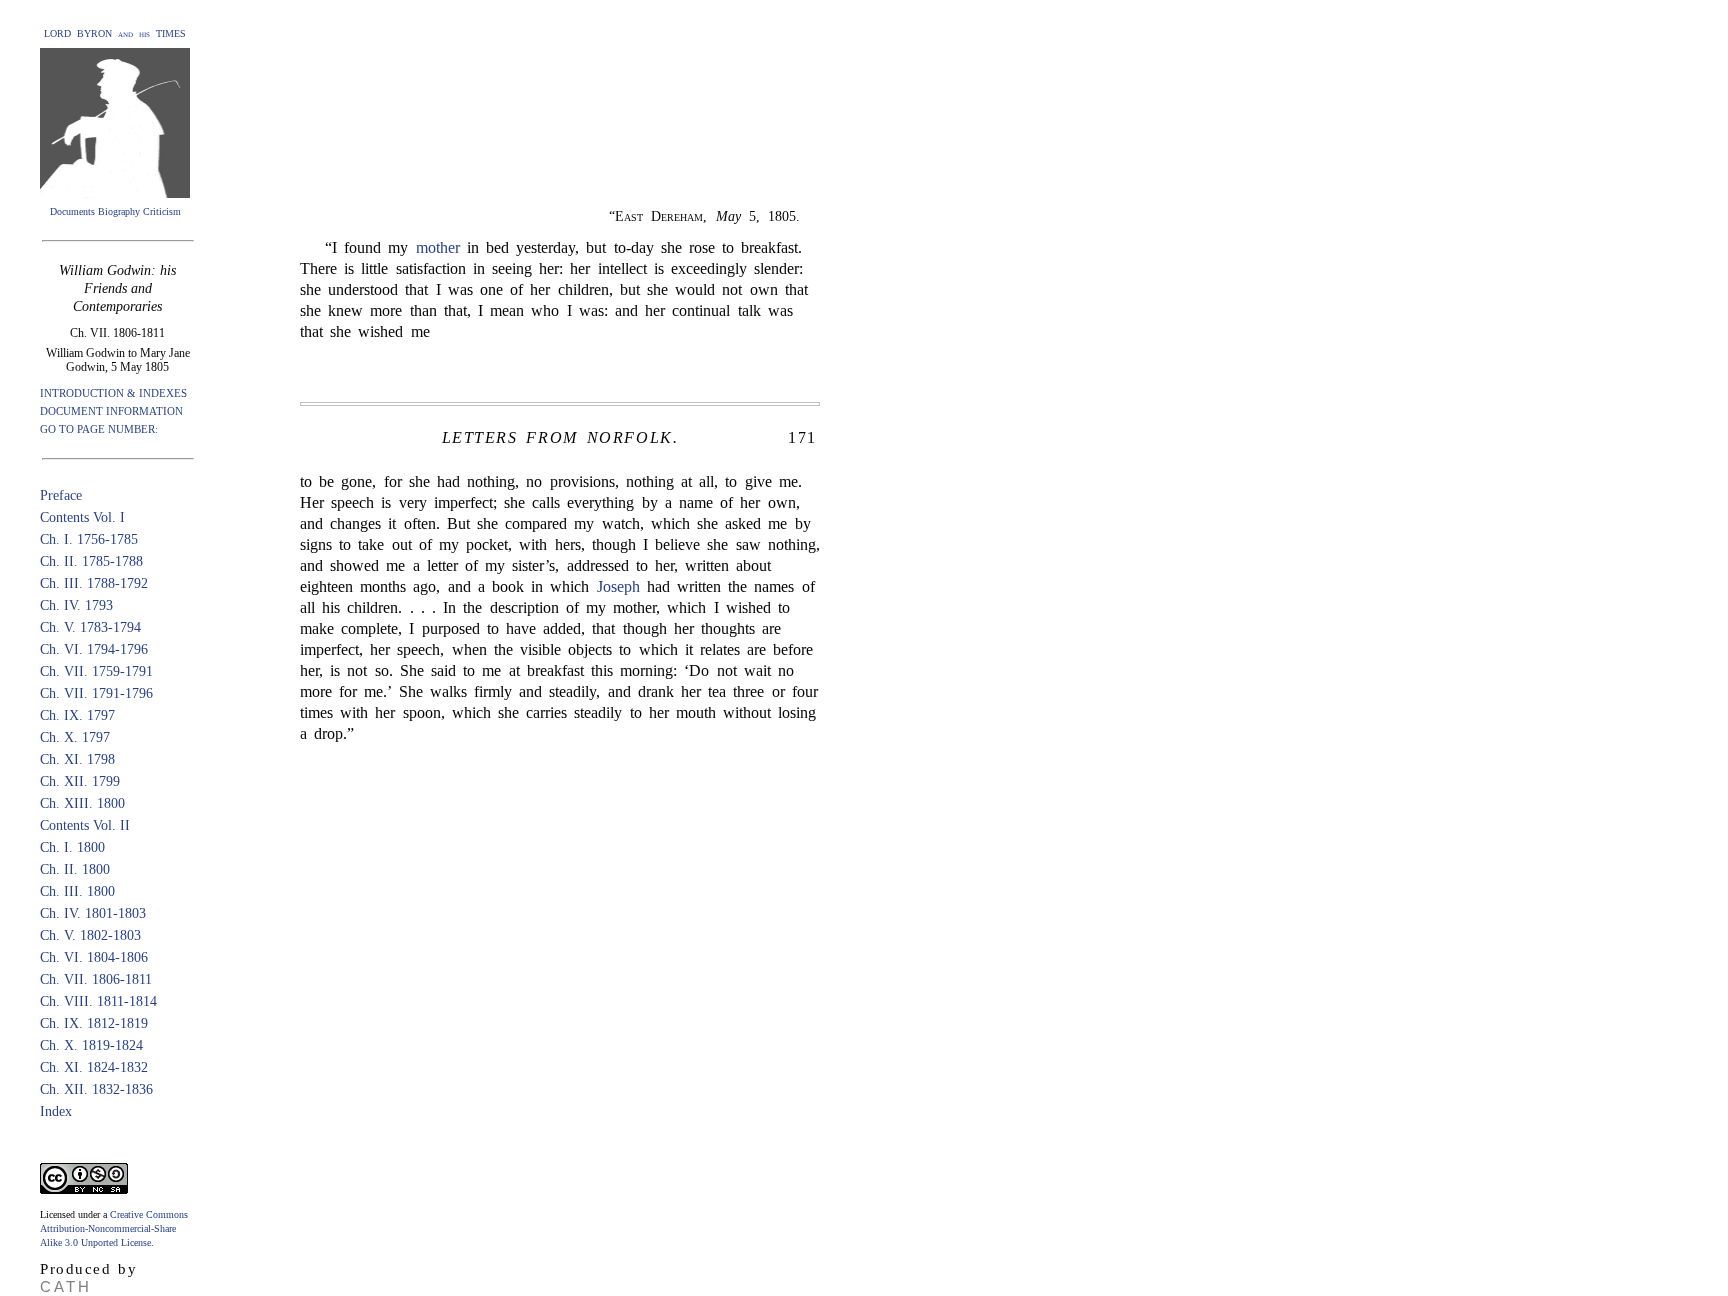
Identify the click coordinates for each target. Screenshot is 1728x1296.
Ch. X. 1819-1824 (91, 1045)
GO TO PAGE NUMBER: (99, 429)
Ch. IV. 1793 (76, 605)
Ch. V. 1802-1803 (90, 935)
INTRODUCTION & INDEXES (113, 393)
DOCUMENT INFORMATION (111, 411)
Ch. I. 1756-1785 (89, 539)
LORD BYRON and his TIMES (115, 33)
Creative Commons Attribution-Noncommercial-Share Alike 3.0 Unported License (114, 1228)
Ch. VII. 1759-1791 (96, 671)
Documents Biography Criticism (115, 211)
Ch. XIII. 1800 (82, 803)
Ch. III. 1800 (77, 891)
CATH (66, 1286)
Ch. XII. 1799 (80, 781)
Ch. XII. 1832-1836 (96, 1089)
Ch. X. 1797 (75, 737)
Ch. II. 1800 (75, 869)
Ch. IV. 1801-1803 (93, 913)
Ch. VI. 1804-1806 (94, 957)
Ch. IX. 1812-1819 (94, 1023)
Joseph (618, 586)
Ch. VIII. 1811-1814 (98, 1001)
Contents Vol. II (85, 825)
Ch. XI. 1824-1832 (94, 1067)
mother (438, 247)
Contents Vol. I (82, 517)
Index (56, 1111)
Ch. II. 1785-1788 (91, 561)
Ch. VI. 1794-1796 (94, 649)
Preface (61, 495)
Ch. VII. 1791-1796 (96, 693)
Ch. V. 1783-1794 (90, 627)
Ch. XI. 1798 (77, 759)
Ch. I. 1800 (72, 847)
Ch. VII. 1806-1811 (96, 979)
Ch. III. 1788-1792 (94, 583)
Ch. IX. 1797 (77, 715)
